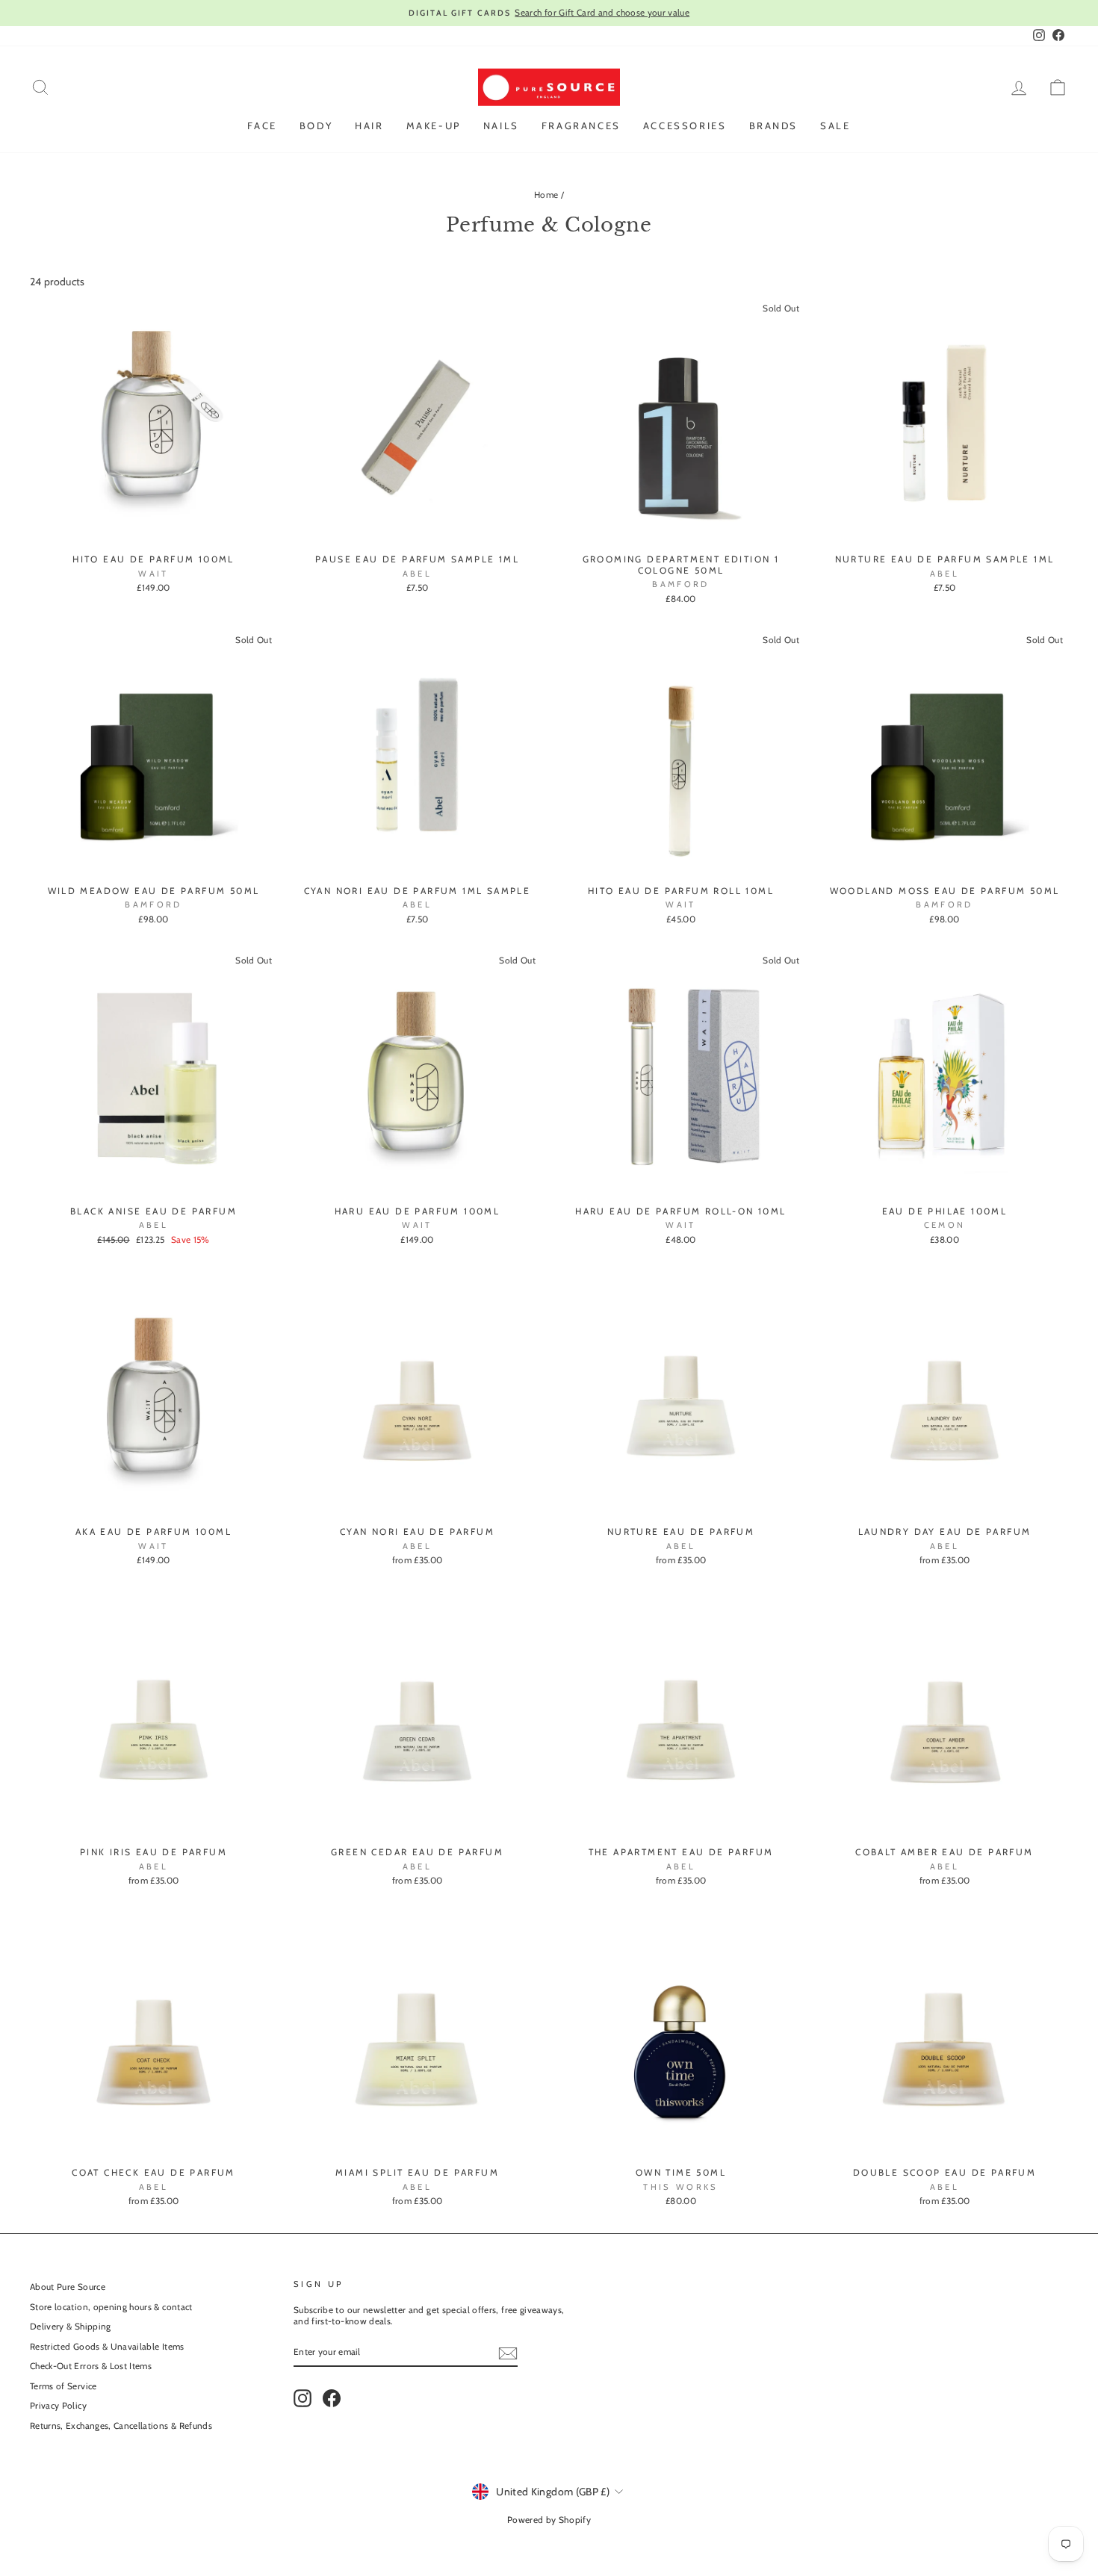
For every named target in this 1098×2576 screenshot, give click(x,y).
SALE (835, 125)
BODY (316, 125)
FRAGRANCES (581, 125)
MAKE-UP (434, 125)
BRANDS (774, 125)
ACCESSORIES (685, 125)
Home (546, 195)
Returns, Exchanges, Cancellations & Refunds (121, 2426)
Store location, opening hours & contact (111, 2307)
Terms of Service (63, 2386)
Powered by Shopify (549, 2520)
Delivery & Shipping (71, 2327)
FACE (262, 125)
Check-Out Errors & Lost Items (91, 2366)
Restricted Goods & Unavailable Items (107, 2347)
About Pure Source (68, 2287)
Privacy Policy (58, 2406)
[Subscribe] (508, 2353)
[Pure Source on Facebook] (332, 2398)
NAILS (501, 125)
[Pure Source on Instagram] (303, 2398)
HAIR (369, 125)
